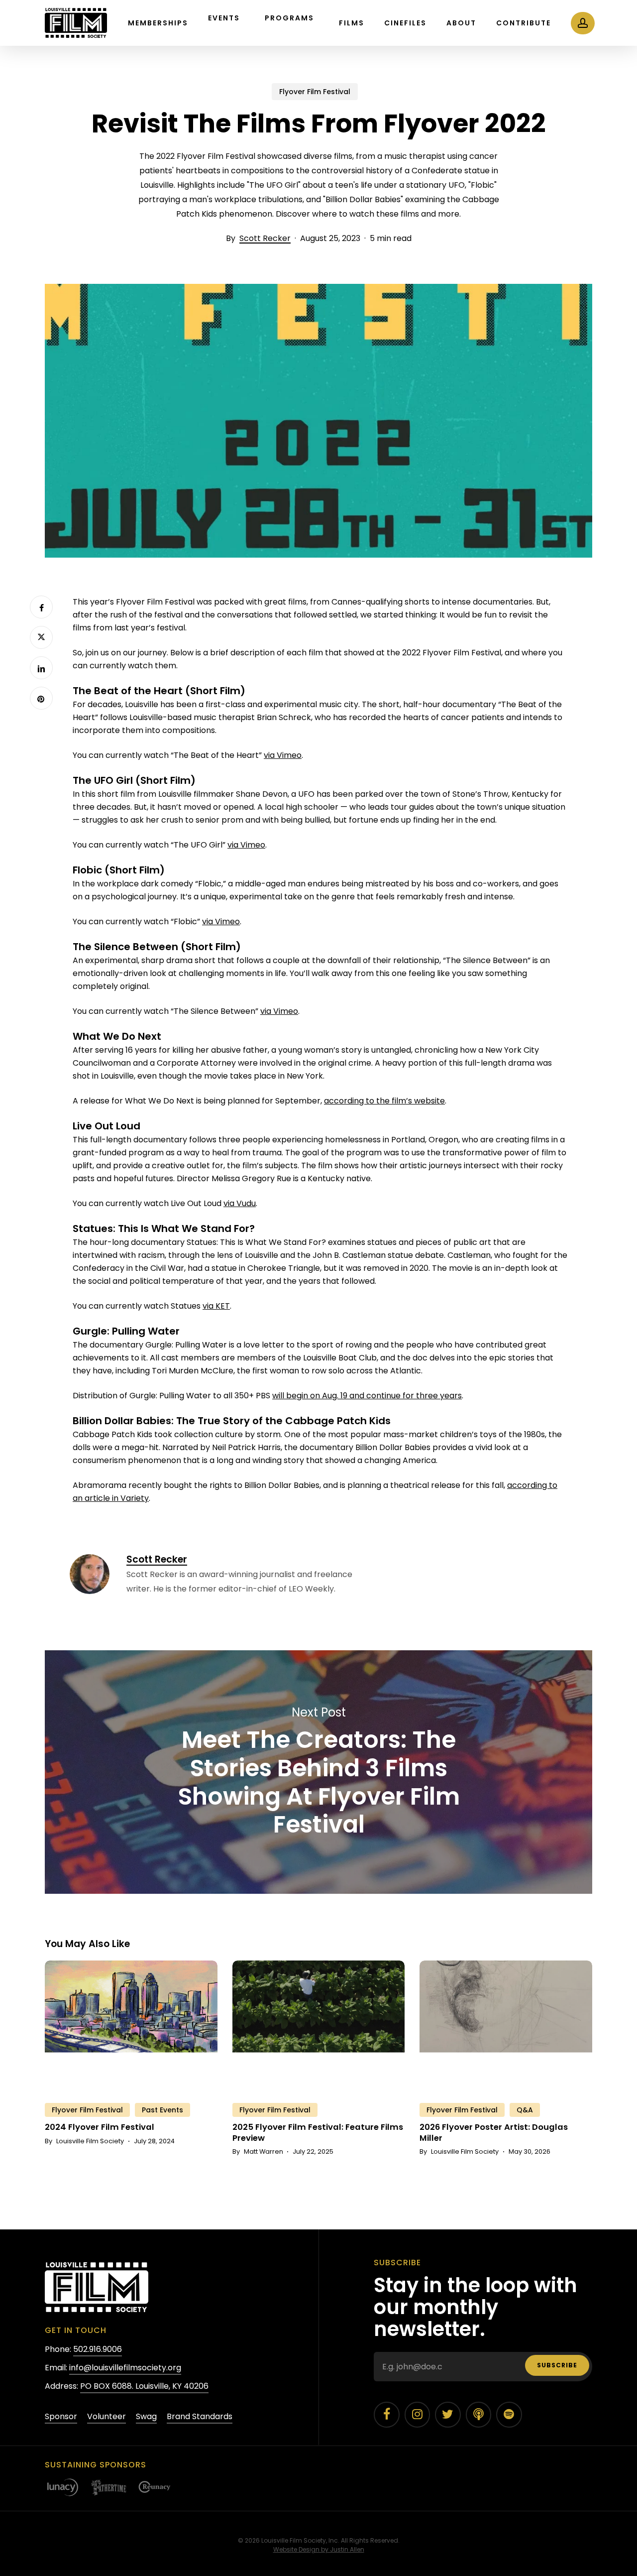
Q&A (525, 2110)
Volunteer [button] (106, 2416)
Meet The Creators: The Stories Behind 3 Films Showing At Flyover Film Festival (318, 1772)
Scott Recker (265, 238)
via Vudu (240, 1203)
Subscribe (557, 2365)
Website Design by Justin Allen (319, 2549)
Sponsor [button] (61, 2416)
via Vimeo (283, 755)
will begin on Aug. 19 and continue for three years (367, 1396)
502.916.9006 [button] (98, 2349)
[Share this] (41, 607)
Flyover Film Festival (315, 92)
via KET (216, 1306)
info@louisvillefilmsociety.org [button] (125, 2368)
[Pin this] (41, 698)
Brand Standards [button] (200, 2416)
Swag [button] (146, 2416)
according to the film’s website (384, 1101)
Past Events (162, 2110)
